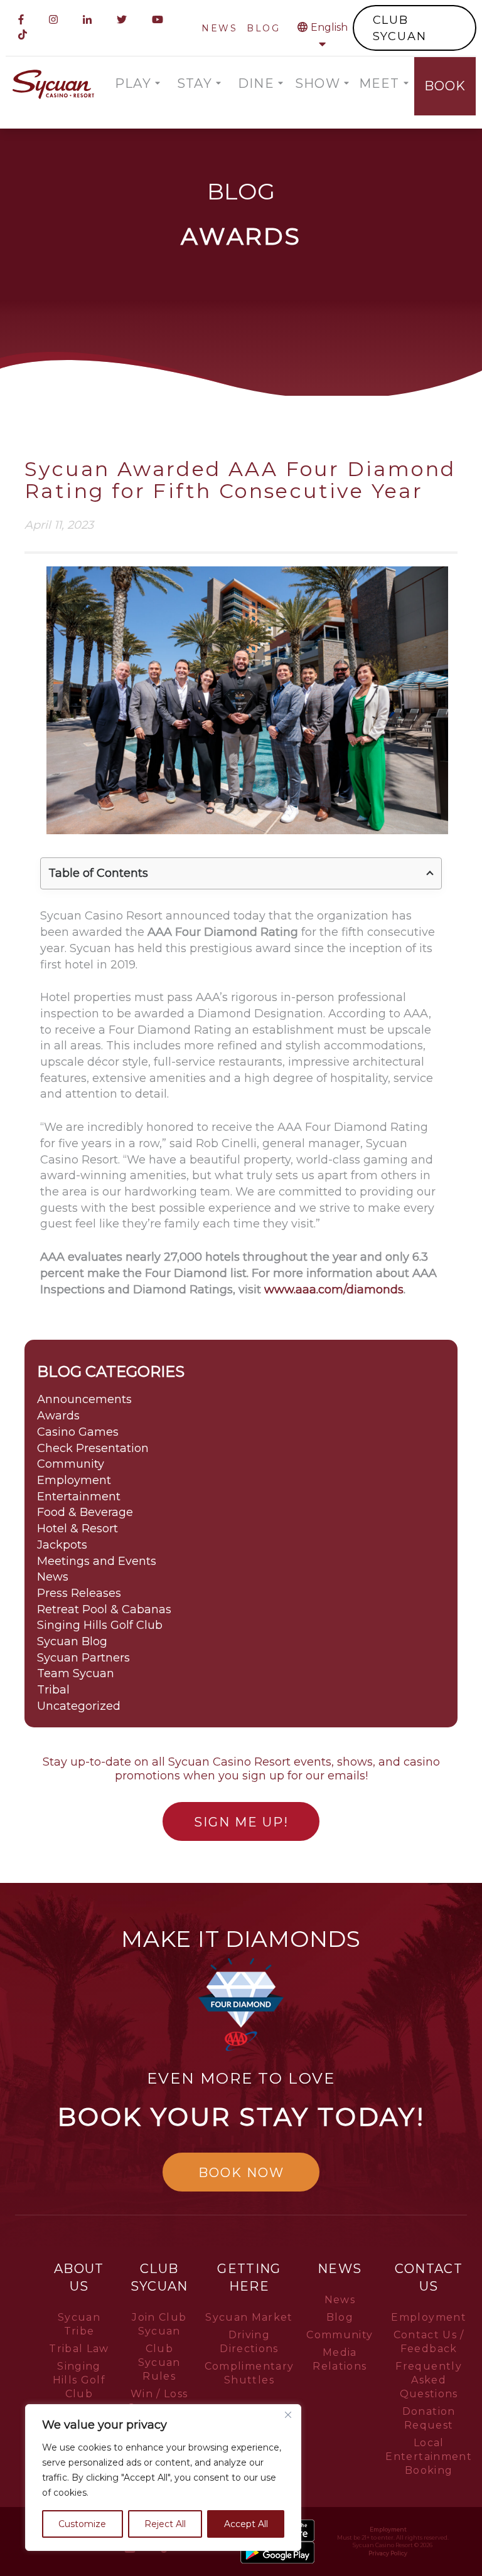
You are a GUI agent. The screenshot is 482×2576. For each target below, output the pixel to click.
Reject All (165, 2524)
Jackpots (62, 1545)
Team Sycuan (76, 1673)
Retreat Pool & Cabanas (104, 1609)
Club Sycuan (159, 2277)
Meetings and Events (97, 1561)
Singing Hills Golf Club (100, 1625)
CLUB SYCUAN (400, 28)
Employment (74, 1480)
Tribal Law (79, 2349)
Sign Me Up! (241, 1822)
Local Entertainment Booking (429, 2457)
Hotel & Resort (78, 1529)
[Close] (288, 2415)
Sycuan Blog (72, 1641)
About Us (79, 2277)
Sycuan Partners (83, 1658)
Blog (340, 2317)
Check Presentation (93, 1448)
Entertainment (79, 1497)
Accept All (246, 2524)
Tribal (53, 1690)
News (53, 1577)
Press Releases (79, 1593)
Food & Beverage (85, 1512)
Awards (58, 1416)
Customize (82, 2524)
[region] (163, 2478)
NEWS (219, 28)
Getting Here (249, 2277)
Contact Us (428, 2277)
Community (71, 1464)
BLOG (263, 28)
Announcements (84, 1399)
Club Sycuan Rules (159, 2362)
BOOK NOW (241, 2173)
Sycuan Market (249, 2317)
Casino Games (78, 1432)
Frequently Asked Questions (429, 2380)
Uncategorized (79, 1706)
